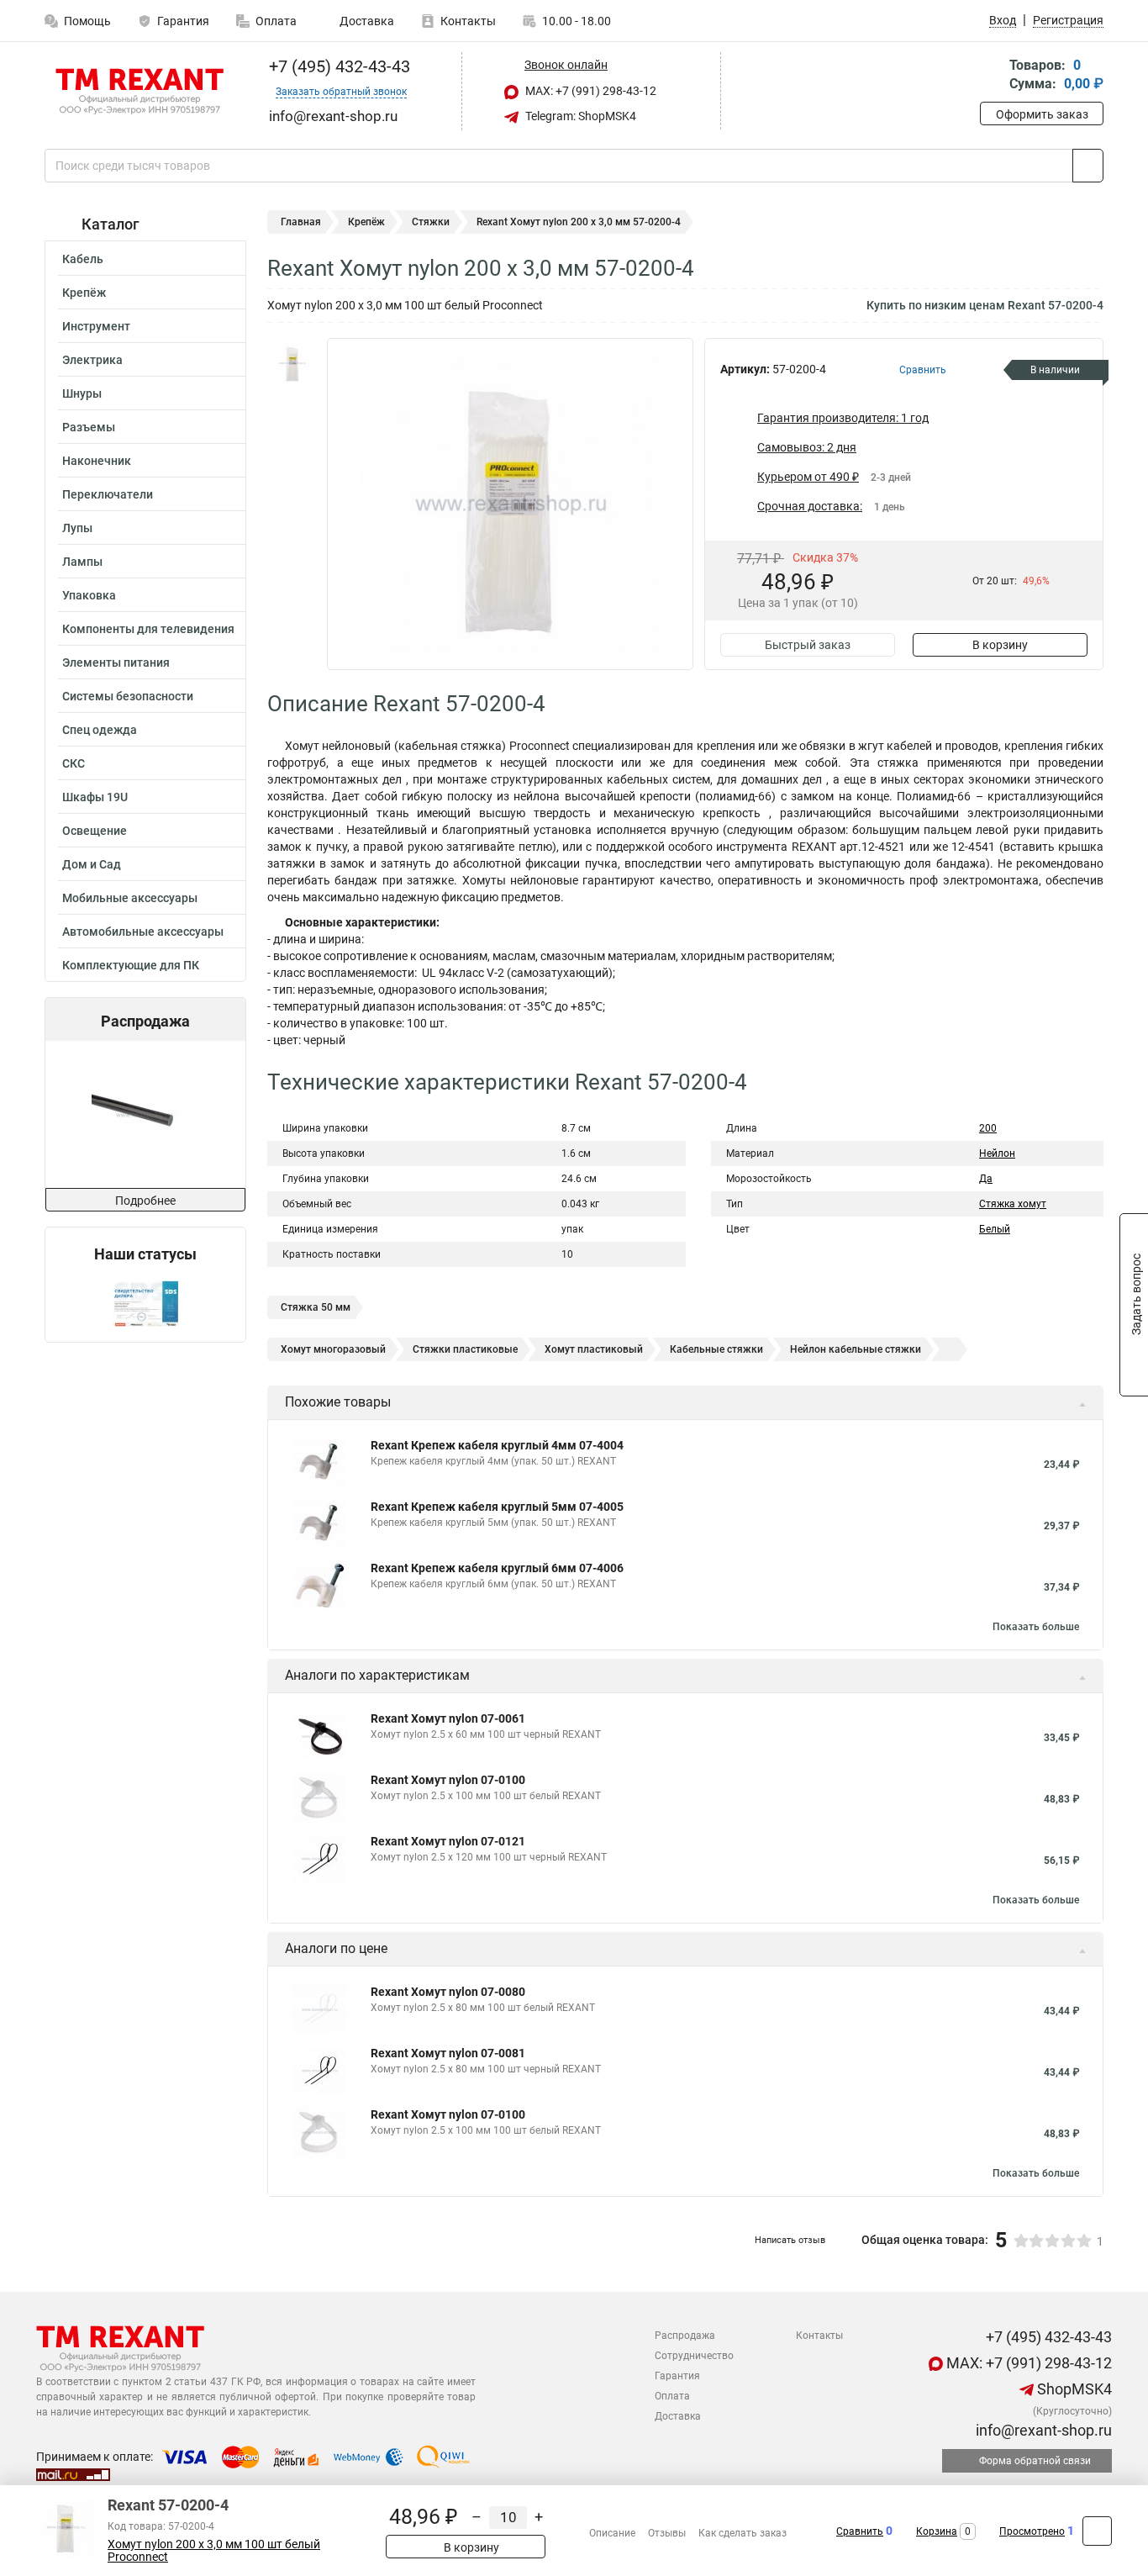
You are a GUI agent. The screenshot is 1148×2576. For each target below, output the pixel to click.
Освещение (95, 831)
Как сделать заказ (743, 2533)
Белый (995, 1229)
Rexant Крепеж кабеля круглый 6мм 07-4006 (497, 1568)
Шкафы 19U (95, 797)
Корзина (937, 2531)
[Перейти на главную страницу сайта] (139, 92)
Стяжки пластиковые (465, 1349)
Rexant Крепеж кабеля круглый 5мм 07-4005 (497, 1507)
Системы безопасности (128, 696)
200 (988, 1128)
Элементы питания (116, 662)
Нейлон (997, 1153)
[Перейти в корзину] (992, 76)
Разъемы (89, 427)
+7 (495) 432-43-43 (337, 66)
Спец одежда (100, 730)
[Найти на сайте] (1088, 166)
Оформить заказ (1042, 114)
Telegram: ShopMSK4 (579, 116)
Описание (612, 2533)
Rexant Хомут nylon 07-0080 (448, 1992)
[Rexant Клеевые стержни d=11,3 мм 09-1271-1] (144, 1114)
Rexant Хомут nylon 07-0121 (448, 1841)
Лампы (82, 562)
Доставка (366, 21)
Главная (301, 222)
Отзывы (667, 2533)
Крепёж (84, 293)
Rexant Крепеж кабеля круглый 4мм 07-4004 (497, 1445)
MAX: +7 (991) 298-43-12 (590, 91)
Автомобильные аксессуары (143, 932)
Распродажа (685, 2336)
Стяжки (431, 222)
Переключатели (108, 494)
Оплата (276, 21)
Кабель (83, 259)
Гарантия (183, 21)
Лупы (77, 528)
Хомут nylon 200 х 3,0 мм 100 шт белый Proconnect (214, 2551)
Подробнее (145, 1201)
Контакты (468, 21)
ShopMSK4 (1073, 2389)
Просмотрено (1032, 2531)
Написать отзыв (790, 2240)
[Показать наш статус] (145, 1303)
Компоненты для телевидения (148, 629)
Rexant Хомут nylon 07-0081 (448, 2053)
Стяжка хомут (1013, 1204)
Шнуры (82, 393)
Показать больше (1036, 1627)
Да (986, 1179)
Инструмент (96, 326)
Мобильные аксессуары (130, 898)
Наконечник (97, 461)
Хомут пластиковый (594, 1349)
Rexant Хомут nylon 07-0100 (448, 1780)
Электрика (92, 360)
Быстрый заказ (808, 645)
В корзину (1000, 645)
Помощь (87, 21)
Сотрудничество (694, 2356)
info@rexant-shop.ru (1042, 2430)
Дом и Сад (92, 864)
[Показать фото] (292, 363)
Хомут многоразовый (333, 1349)
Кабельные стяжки (716, 1349)
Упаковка (89, 595)
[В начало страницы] (1097, 2531)
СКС (74, 763)
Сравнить (860, 2531)
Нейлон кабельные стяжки (856, 1349)
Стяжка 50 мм (316, 1307)
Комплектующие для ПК (131, 965)
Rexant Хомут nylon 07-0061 (448, 1718)
